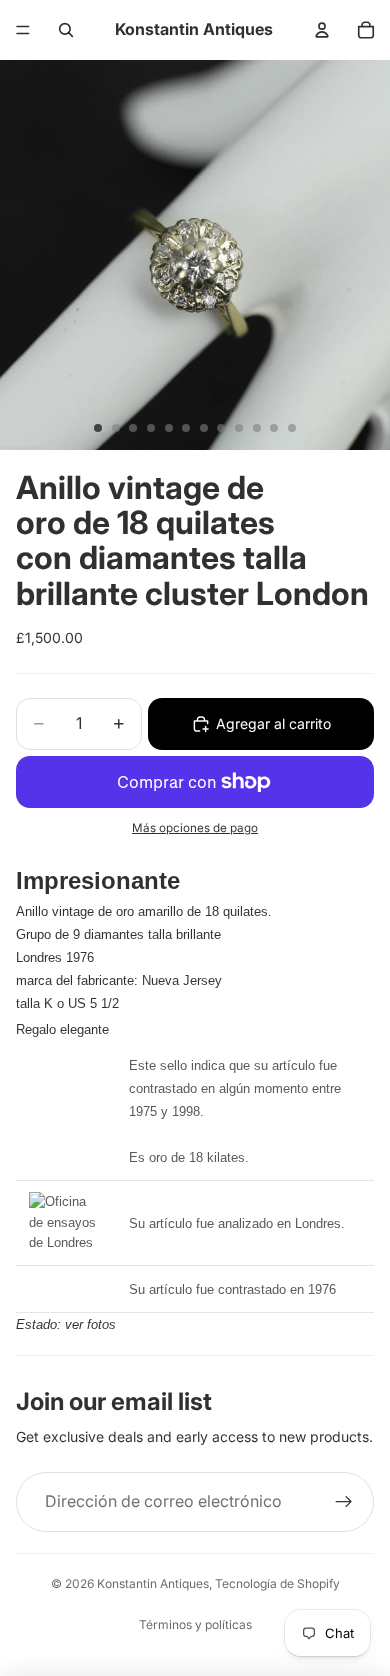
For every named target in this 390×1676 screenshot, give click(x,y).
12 (292, 428)
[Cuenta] (322, 30)
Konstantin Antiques (153, 1583)
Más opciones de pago (195, 828)
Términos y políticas (195, 1624)
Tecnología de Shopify (277, 1583)
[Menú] (23, 30)
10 (257, 428)
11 (274, 428)
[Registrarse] (344, 1502)
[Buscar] (66, 30)
